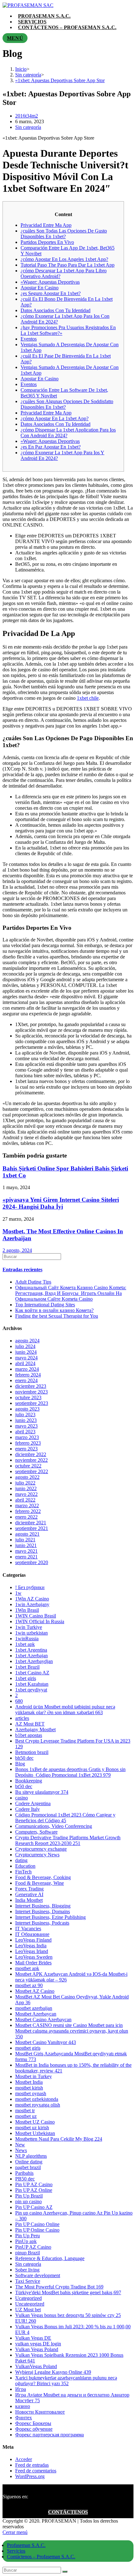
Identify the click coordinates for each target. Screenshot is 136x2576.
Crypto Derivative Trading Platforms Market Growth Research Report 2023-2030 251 (68, 1840)
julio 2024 (25, 1346)
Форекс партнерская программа (49, 2435)
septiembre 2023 (32, 1403)
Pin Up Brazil (29, 2196)
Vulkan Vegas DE (33, 2338)
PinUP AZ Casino (33, 2247)
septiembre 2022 (32, 1471)
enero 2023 (26, 1449)
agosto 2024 (27, 1341)
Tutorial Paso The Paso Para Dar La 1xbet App (68, 265)
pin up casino (28, 2201)
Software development (38, 2275)
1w (18, 1593)
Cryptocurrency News (37, 1855)
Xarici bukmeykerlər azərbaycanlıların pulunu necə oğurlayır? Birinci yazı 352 (66, 2381)
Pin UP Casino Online (37, 2224)
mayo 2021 (26, 1551)
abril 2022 (25, 1500)
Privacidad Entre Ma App (46, 225)
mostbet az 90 (29, 1985)
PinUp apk (26, 2241)
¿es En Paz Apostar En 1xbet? (51, 447)
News (21, 2150)
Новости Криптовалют (40, 2412)
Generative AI (29, 1894)
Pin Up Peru (28, 2236)
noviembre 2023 (31, 1392)
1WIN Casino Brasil (36, 1616)
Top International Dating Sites (45, 1305)
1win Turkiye (29, 1627)
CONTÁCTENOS (68, 2512)
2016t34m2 (27, 116)
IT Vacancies (28, 1929)
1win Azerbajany (32, 1604)
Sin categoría (28, 127)
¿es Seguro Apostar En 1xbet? (51, 293)
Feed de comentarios (36, 2471)
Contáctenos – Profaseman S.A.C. (41, 2557)
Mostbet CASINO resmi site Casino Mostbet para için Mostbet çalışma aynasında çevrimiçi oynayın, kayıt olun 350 (72, 2031)
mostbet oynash (31, 2093)
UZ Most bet (28, 2310)
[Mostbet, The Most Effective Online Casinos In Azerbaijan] (68, 1257)
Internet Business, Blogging (43, 1906)
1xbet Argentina (31, 1650)
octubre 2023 (28, 1397)
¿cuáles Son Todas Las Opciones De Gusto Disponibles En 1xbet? (64, 234)
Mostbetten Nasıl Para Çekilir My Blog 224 (59, 2139)
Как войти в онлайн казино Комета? (54, 1310)
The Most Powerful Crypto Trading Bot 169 (59, 2287)
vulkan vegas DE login (38, 2344)
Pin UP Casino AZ (34, 2207)
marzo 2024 (27, 1369)
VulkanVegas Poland (36, 2366)
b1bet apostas (29, 1735)
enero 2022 (26, 1517)
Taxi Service (28, 2281)
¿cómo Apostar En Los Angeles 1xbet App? (64, 259)
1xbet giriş (26, 1678)
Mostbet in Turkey (34, 2076)
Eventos (29, 339)
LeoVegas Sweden (34, 1957)
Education (25, 1866)
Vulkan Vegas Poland (37, 2349)
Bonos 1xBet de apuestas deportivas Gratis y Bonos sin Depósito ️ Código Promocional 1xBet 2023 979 (70, 1772)
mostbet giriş (28, 2048)
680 (19, 1701)
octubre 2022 (28, 1466)
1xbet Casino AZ (32, 1673)
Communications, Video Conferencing (54, 1826)
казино (23, 2406)
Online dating (29, 2162)
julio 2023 (25, 1415)
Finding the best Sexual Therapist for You (57, 1316)
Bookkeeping (29, 1781)
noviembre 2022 (31, 1460)
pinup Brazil (28, 2253)
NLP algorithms (31, 2156)
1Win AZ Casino (32, 1599)
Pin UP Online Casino (37, 2230)
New (20, 2145)
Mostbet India (29, 2082)
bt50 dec (24, 1786)
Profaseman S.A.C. (26, 2545)
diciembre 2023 (31, 1386)
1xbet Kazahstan (32, 1684)
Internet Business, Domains (43, 1911)
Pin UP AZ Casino (34, 2184)
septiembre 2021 (32, 1528)
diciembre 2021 (31, 1523)
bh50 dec (24, 1758)
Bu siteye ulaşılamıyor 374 (42, 1792)
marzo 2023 (27, 1437)
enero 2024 (26, 1380)
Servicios (16, 2551)
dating (21, 1860)
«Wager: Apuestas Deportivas (50, 282)
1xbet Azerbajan (31, 1656)
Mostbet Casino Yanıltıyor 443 (46, 2042)
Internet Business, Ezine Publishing (50, 1917)
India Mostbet (29, 1900)
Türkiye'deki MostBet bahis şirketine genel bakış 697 (68, 2292)
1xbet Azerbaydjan (34, 1661)
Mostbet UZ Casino (35, 2122)
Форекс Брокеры (33, 2423)
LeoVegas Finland (33, 1940)
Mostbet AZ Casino (35, 1991)
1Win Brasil (27, 1610)
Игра (21, 2389)
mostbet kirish (29, 2088)
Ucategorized (28, 2298)
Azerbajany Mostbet (35, 1729)
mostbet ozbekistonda (37, 2099)
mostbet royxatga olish (38, 2105)
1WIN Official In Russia (40, 1621)
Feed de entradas (32, 2465)
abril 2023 (25, 1432)
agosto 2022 (27, 1477)
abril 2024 (25, 1363)
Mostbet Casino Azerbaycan (43, 2020)
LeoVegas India (31, 1946)
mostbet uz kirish (32, 2128)
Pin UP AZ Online (34, 2190)
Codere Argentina (33, 1803)
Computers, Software (36, 1832)
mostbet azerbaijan (34, 2008)
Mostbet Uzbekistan (35, 2133)
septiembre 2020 (32, 1562)
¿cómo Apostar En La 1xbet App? (55, 418)
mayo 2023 (26, 1426)
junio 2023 (26, 1420)
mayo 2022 (26, 1494)
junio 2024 (26, 1352)
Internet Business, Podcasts (42, 1923)
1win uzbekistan (31, 1633)
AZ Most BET (30, 1724)
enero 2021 (26, 1557)
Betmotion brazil (32, 1752)
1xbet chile (88, 698)
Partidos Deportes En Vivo (47, 242)
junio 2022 (26, 1488)
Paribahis (24, 2173)
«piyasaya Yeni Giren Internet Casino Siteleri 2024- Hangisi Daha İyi (61, 1203)
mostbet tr (25, 2110)
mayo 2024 (26, 1358)
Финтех (24, 2418)
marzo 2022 (27, 1506)
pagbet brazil (28, 2167)
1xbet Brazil (27, 1667)
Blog (20, 1764)
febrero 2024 (28, 1375)
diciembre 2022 (31, 1454)
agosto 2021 (27, 1534)
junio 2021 (26, 1545)
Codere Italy (28, 1809)
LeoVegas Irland (32, 1951)
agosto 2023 (27, 1409)
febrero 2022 (28, 1511)
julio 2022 (25, 1483)
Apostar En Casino (40, 288)
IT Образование (32, 1934)
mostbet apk (27, 1968)
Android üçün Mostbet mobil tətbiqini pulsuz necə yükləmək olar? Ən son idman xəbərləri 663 (65, 1710)
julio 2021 (25, 1540)
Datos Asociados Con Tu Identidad (56, 310)
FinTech (23, 1872)
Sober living (27, 2270)
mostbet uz (26, 2116)
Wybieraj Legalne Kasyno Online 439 (53, 2372)
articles (22, 1718)
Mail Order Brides (33, 1963)
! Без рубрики (30, 1587)
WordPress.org (30, 2476)
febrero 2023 (28, 1443)
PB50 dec (25, 2179)
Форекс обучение (34, 2429)
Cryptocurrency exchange (41, 1849)
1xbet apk (25, 1644)
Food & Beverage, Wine (40, 1883)
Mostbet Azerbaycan (36, 2014)
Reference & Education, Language (50, 2258)
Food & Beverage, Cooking (43, 1877)
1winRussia (27, 1639)
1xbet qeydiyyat (31, 1690)
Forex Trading (29, 1889)
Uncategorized (30, 2304)
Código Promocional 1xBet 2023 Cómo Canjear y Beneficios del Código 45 (65, 1818)
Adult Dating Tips (33, 1282)
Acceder (24, 2459)
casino (22, 1798)
